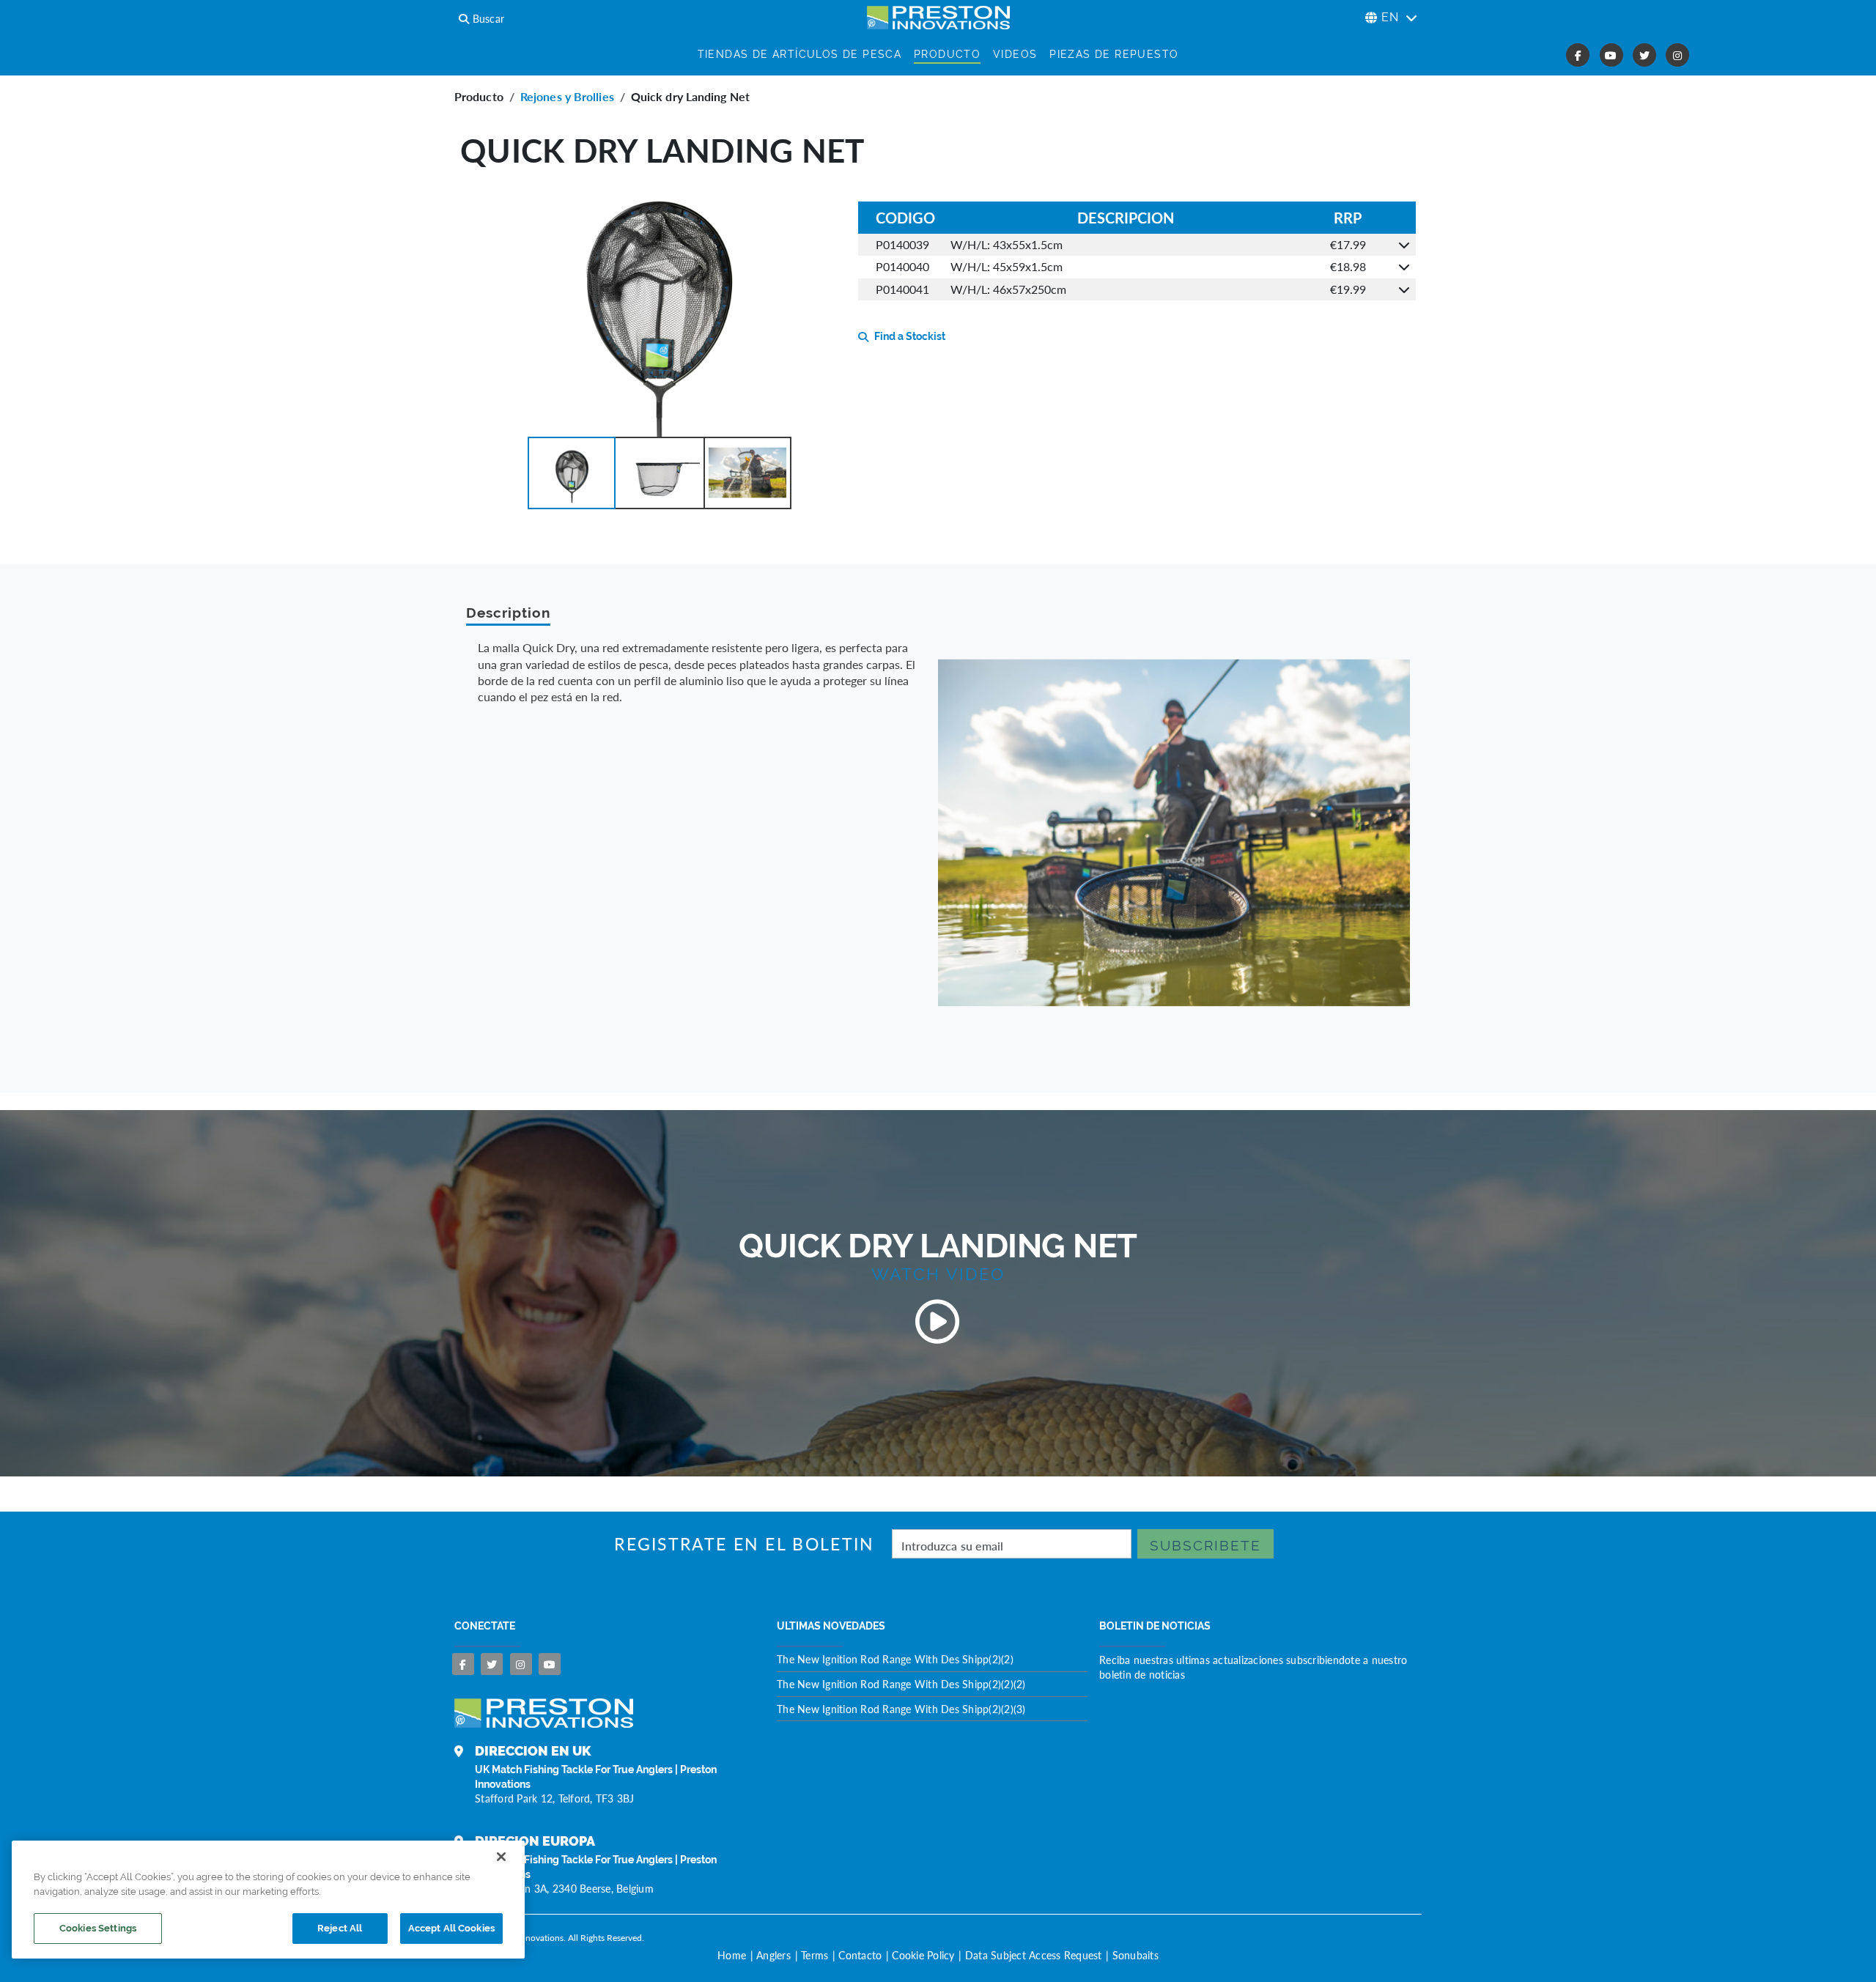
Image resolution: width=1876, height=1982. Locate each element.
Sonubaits (1135, 1955)
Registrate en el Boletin (744, 1544)
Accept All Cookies (451, 1928)
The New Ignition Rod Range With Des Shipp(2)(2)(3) (901, 1709)
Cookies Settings (98, 1928)
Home (732, 1955)
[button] (572, 473)
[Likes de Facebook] (463, 1664)
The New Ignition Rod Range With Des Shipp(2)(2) (895, 1659)
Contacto (860, 1955)
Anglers (773, 1955)
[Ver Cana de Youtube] (550, 1664)
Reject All (340, 1928)
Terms (815, 1955)
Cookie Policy (923, 1955)
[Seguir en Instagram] (521, 1664)
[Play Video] (938, 1322)
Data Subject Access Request (1034, 1955)
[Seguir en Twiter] (492, 1664)
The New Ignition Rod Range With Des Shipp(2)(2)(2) (901, 1684)
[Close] (501, 1857)
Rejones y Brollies (567, 96)
